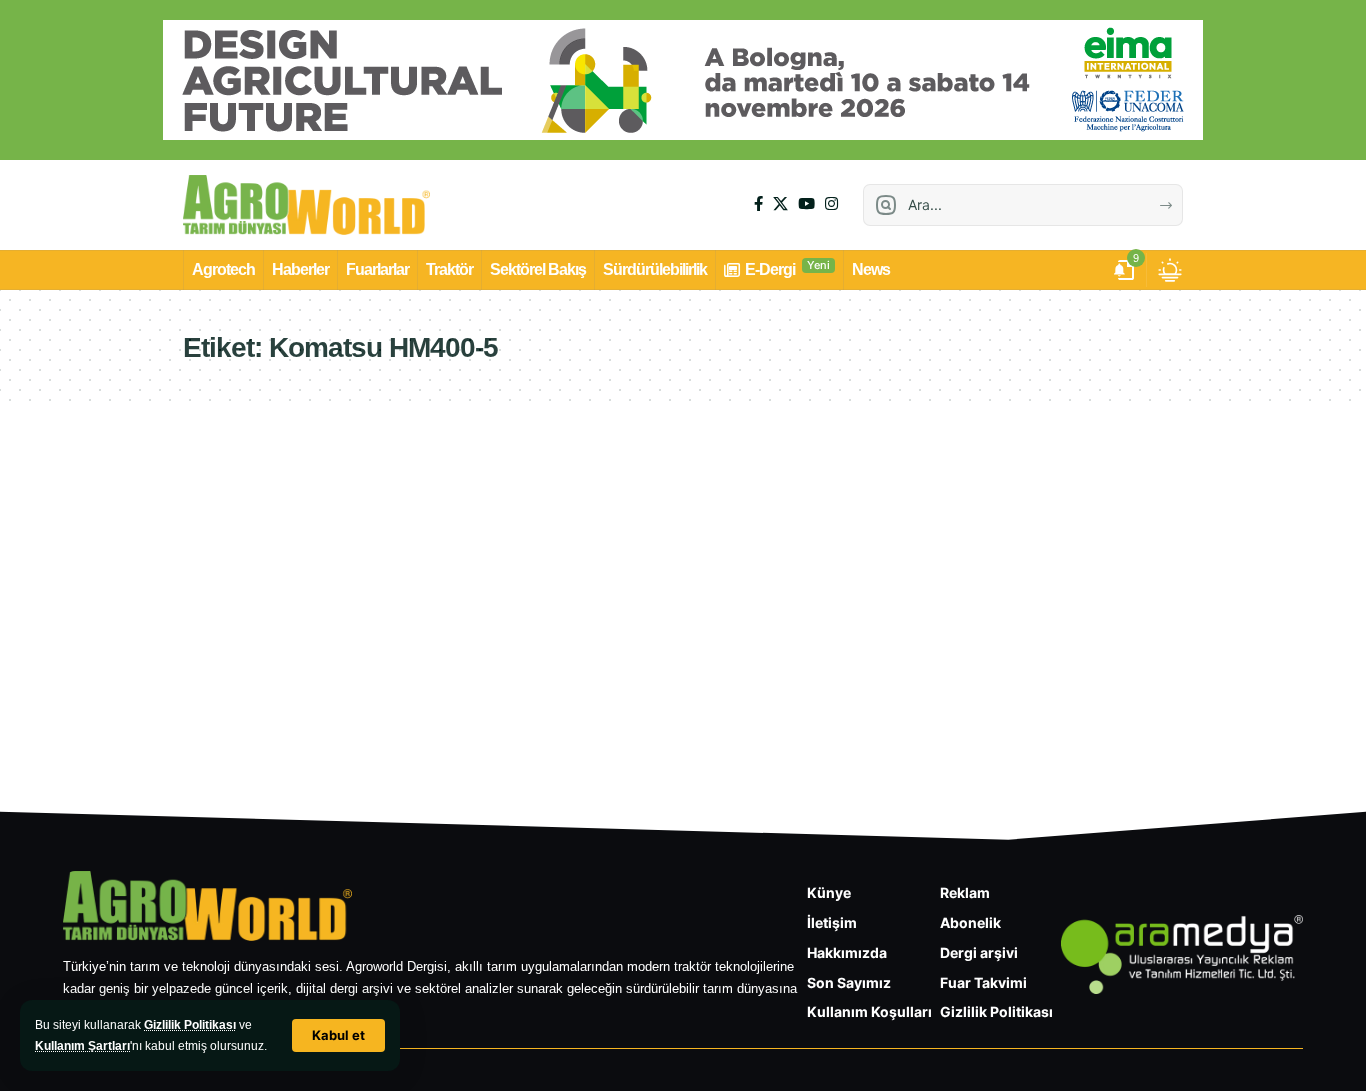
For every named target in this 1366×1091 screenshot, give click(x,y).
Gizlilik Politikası (190, 1025)
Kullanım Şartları (82, 1046)
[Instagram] (831, 204)
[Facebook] (758, 204)
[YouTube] (806, 204)
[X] (780, 204)
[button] (338, 1035)
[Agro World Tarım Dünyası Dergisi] (306, 205)
